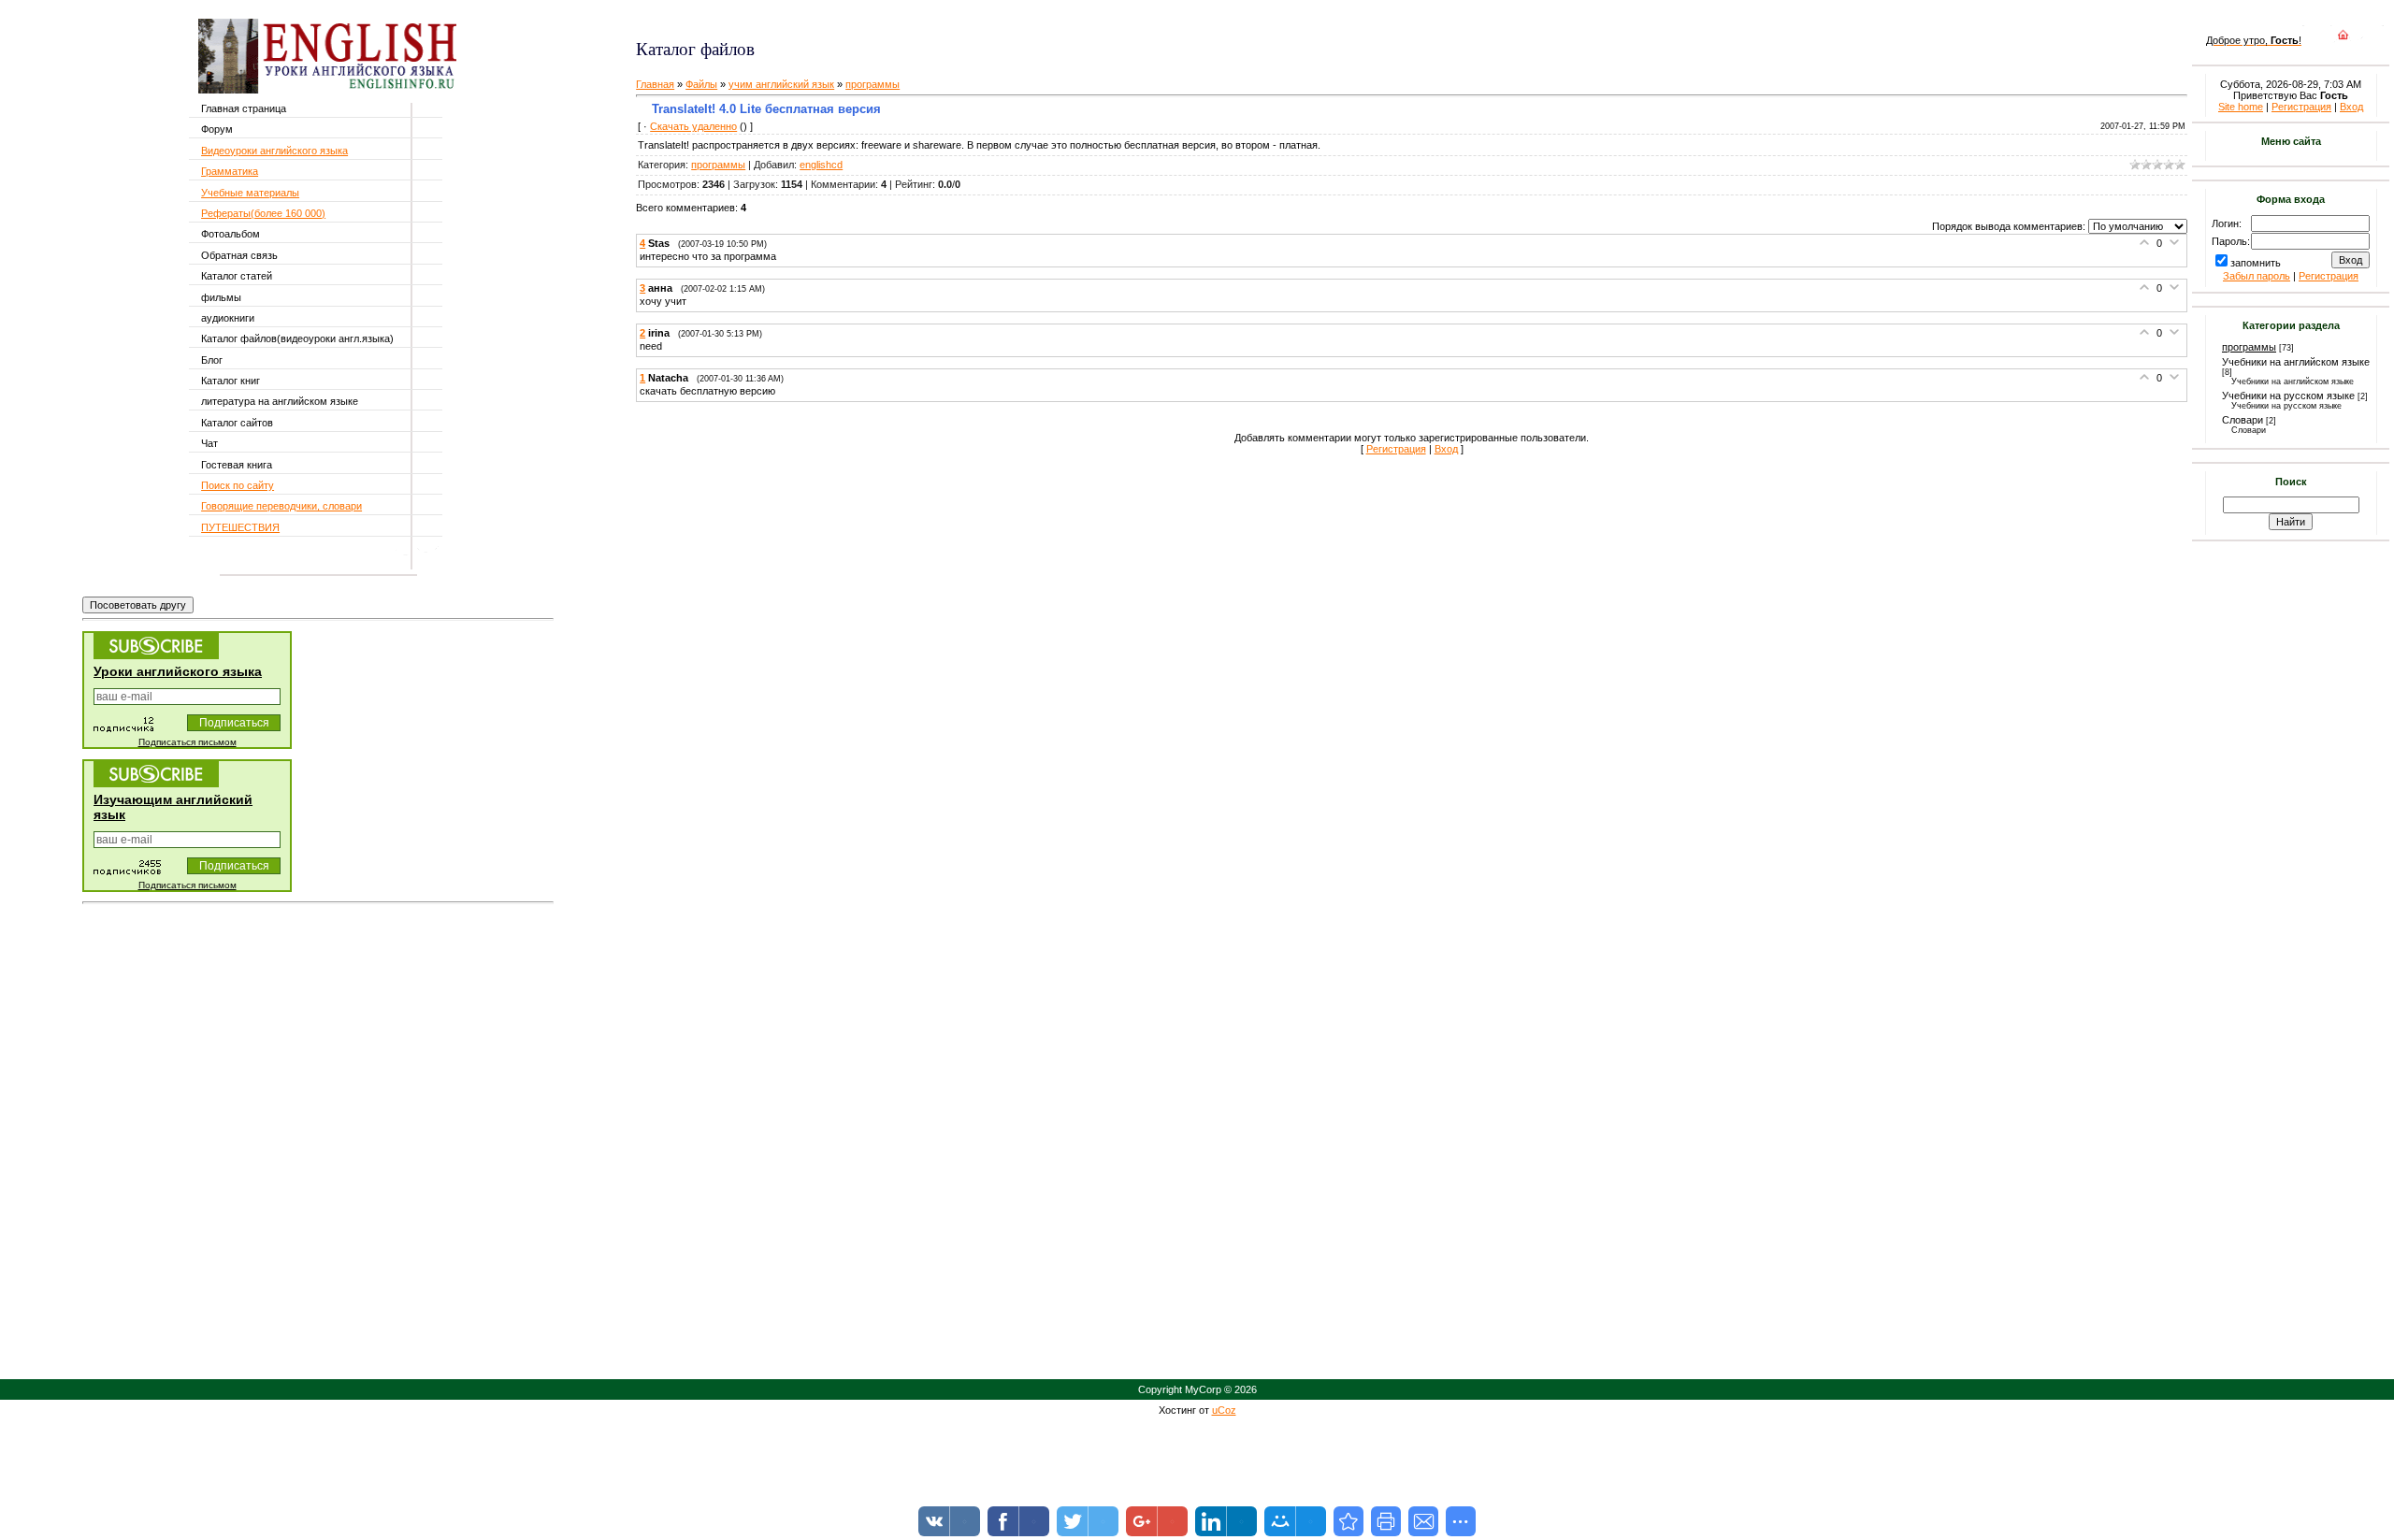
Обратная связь (239, 255)
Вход (1446, 449)
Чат (209, 443)
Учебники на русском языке (2288, 396)
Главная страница (244, 108)
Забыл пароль (2257, 276)
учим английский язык (781, 84)
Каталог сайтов (237, 423)
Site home (2241, 107)
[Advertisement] (858, 19)
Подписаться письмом (187, 742)
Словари (2243, 420)
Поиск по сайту (238, 485)
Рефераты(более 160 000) (263, 213)
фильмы (221, 297)
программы (873, 84)
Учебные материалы (250, 193)
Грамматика (230, 171)
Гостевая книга (237, 465)
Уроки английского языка (178, 671)
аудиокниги (228, 318)
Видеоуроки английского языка (274, 151)
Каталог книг (231, 381)
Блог (212, 360)
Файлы (701, 84)
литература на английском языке (280, 401)
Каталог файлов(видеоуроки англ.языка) (297, 338)
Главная (655, 84)
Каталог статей (237, 276)
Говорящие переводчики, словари (281, 506)
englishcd (821, 165)
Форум (217, 129)
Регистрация (1396, 449)
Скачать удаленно (693, 126)
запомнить (2256, 263)
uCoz (1224, 1410)
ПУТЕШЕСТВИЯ (240, 527)
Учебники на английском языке (2296, 362)
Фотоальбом (231, 234)
